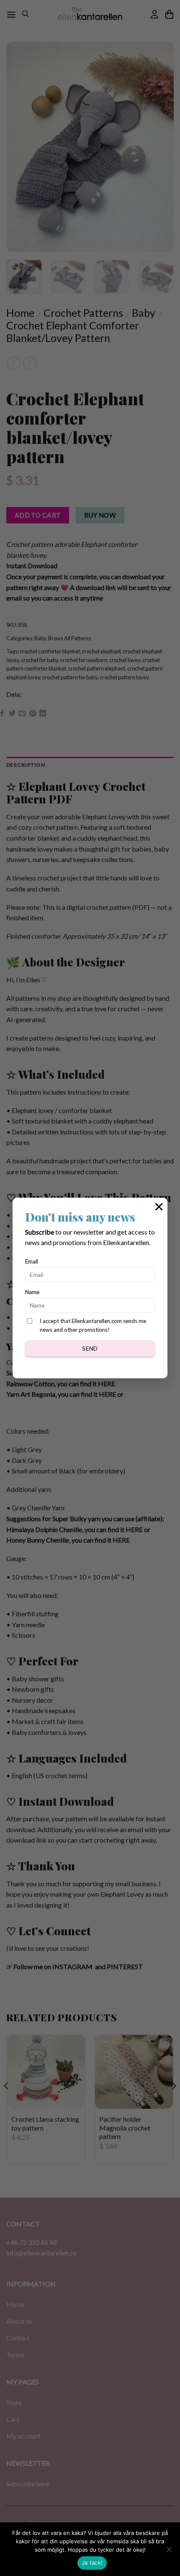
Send (90, 1348)
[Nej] (169, 2552)
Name (32, 1292)
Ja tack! (92, 2563)
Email (32, 1261)
